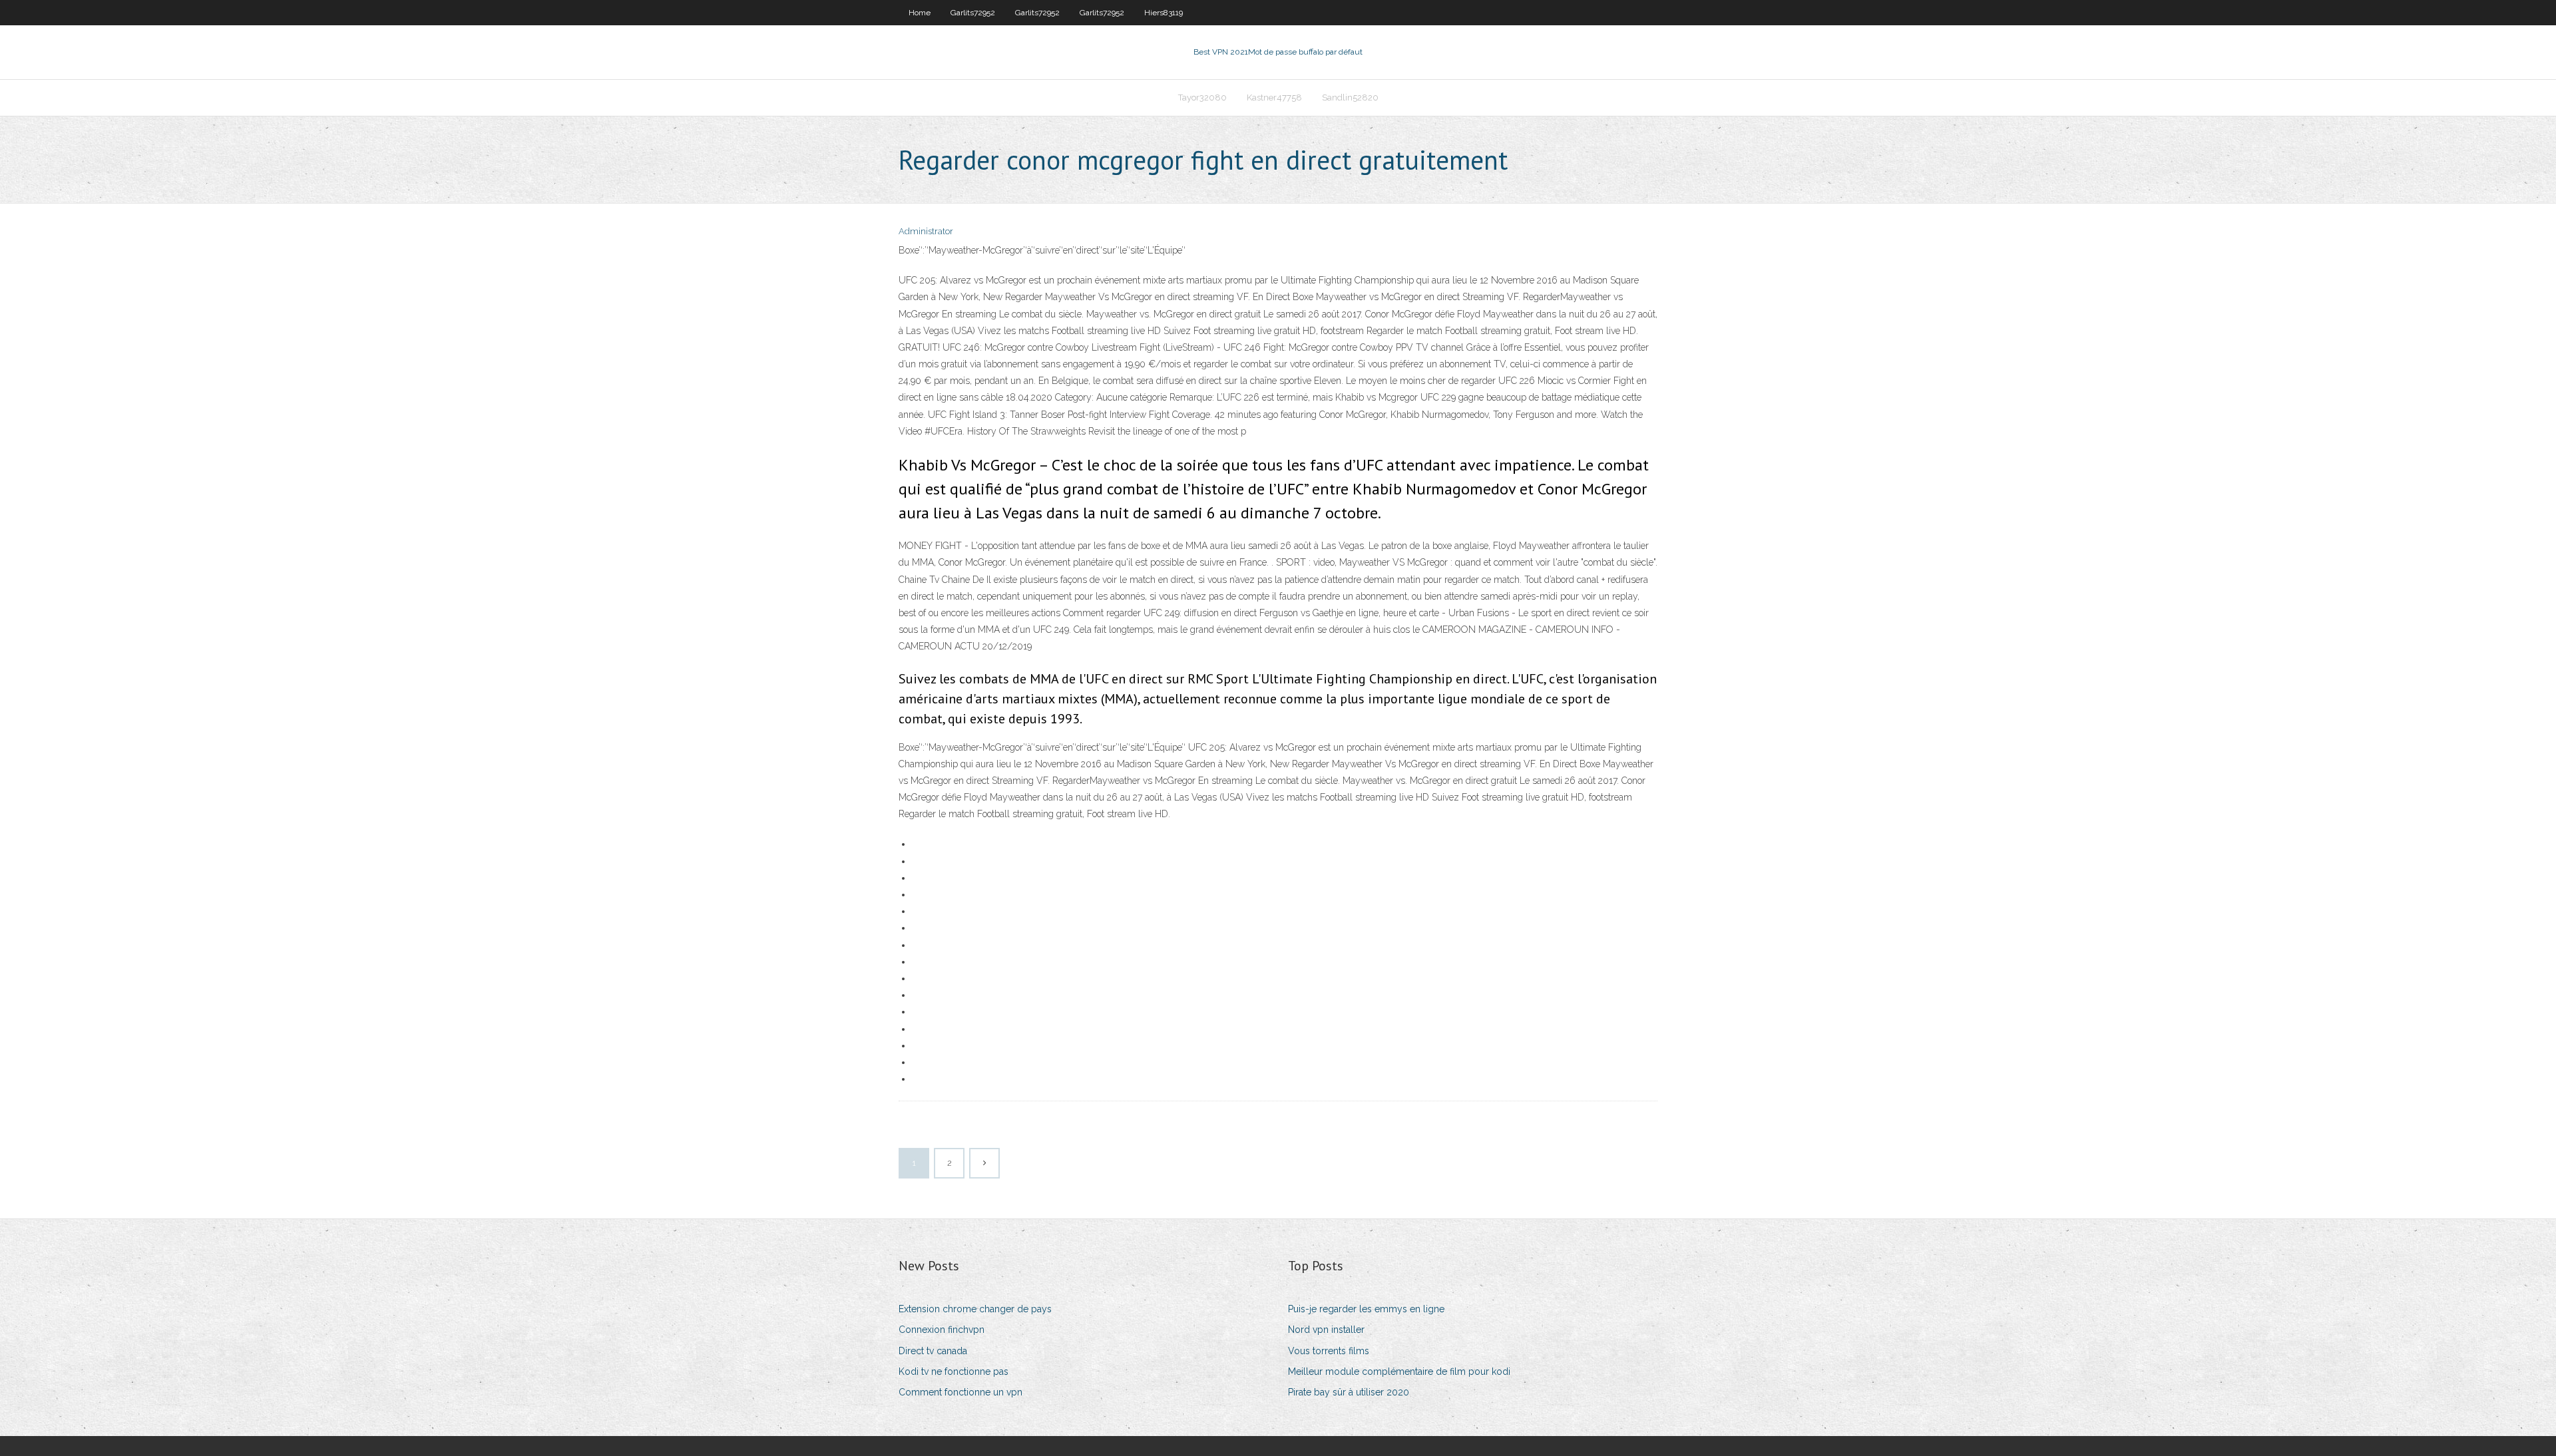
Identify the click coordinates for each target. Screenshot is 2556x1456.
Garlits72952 (973, 13)
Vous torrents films (1329, 1351)
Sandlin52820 (1350, 97)
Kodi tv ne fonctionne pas (954, 1371)
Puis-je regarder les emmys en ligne (1366, 1309)
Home (920, 13)
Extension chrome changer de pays (975, 1309)
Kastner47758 (1274, 97)
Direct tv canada (933, 1351)
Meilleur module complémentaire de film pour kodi (1399, 1371)
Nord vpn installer (1326, 1330)
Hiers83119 (1164, 13)
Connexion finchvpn (942, 1330)
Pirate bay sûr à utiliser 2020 (1349, 1392)
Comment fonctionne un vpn (960, 1392)
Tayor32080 (1202, 97)
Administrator (926, 231)
